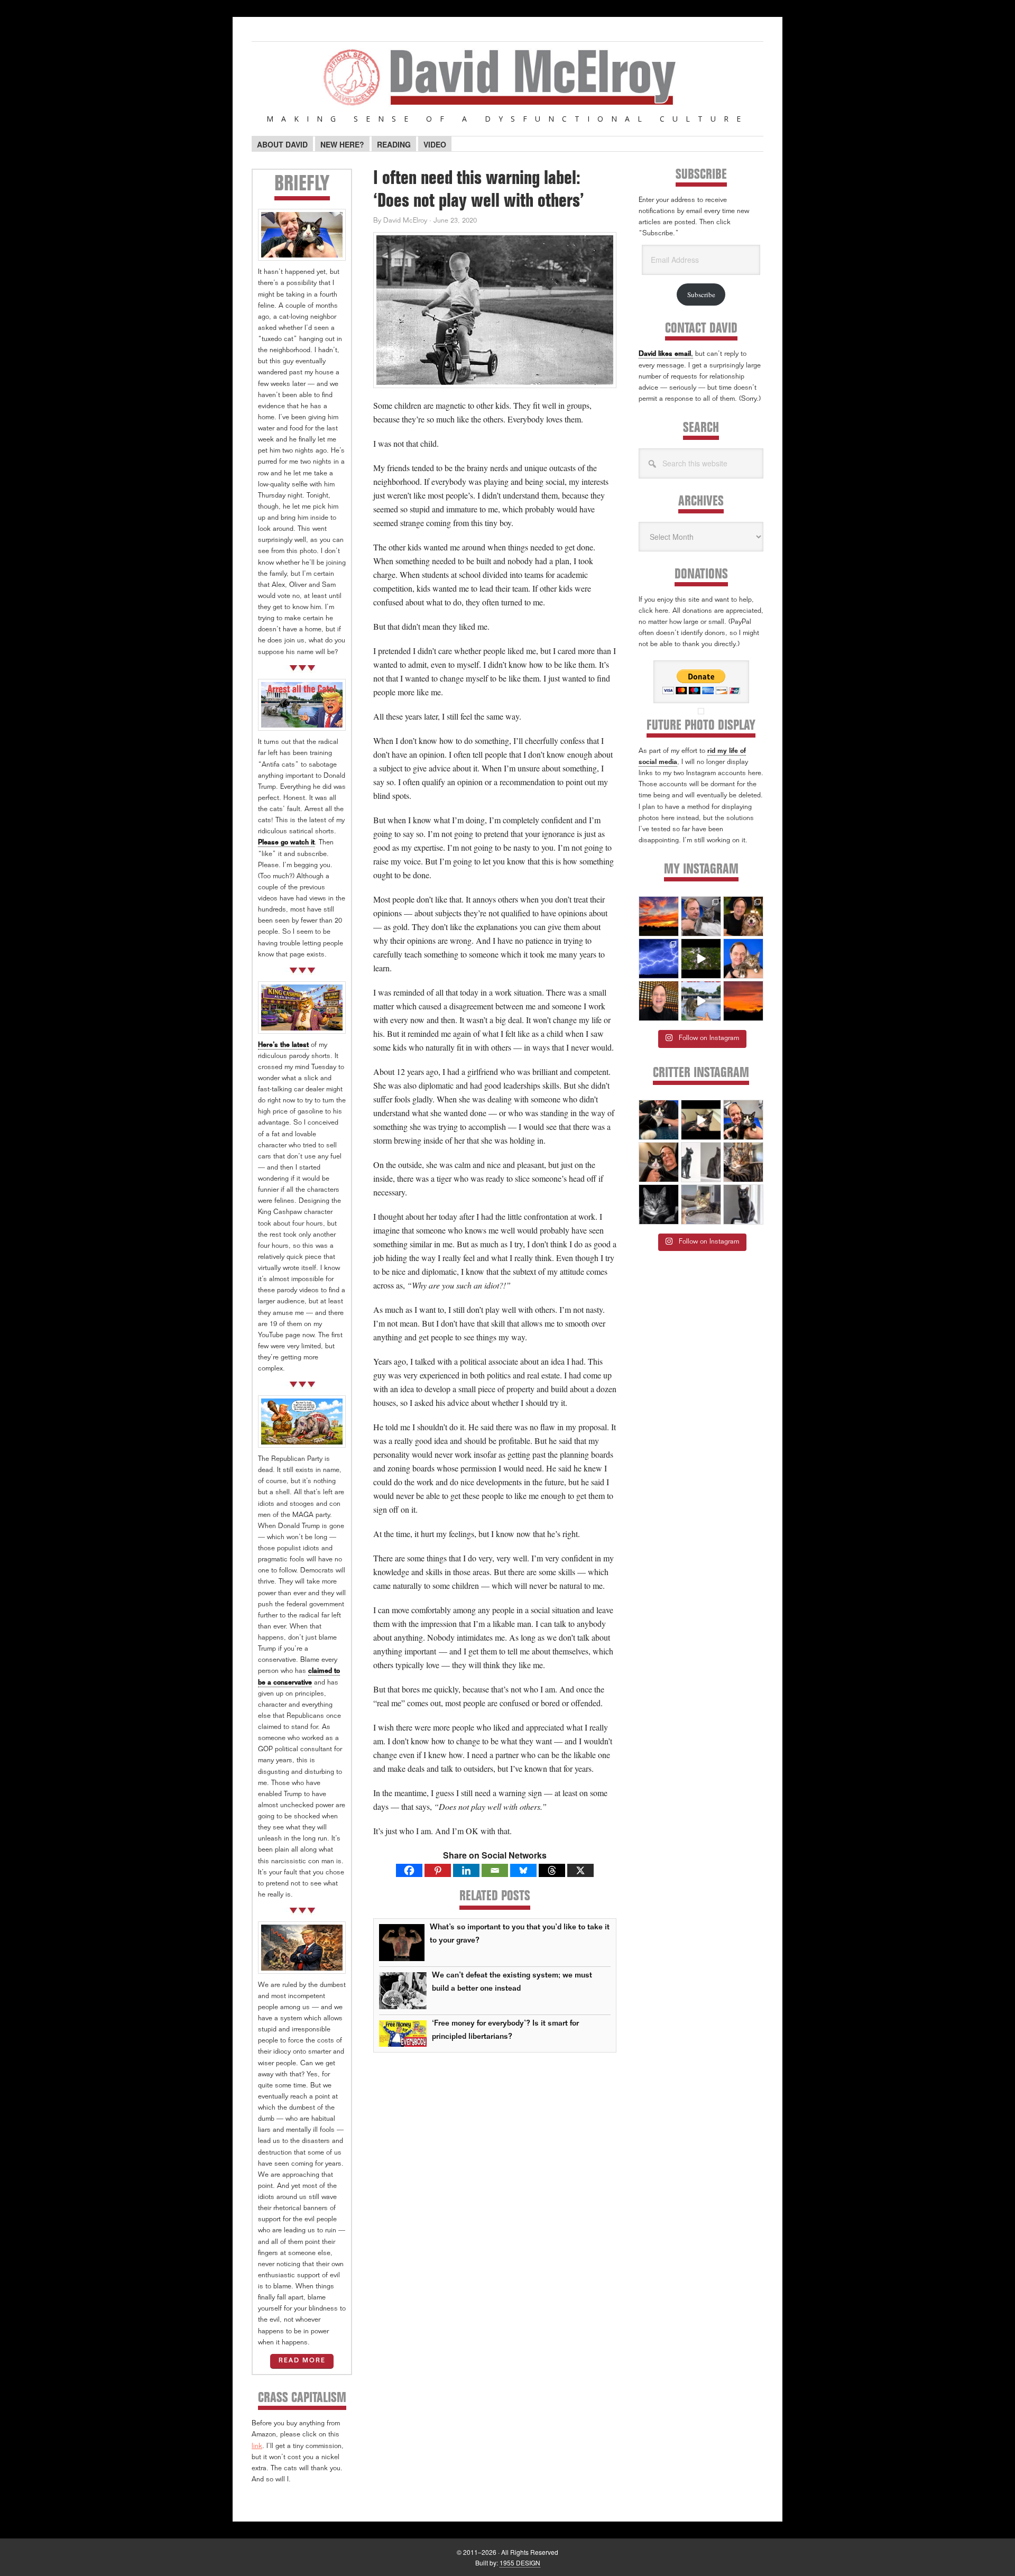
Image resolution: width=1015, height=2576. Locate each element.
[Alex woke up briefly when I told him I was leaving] (701, 1204)
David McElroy (508, 84)
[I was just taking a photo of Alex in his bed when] (743, 1162)
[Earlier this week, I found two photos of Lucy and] (743, 916)
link (257, 2447)
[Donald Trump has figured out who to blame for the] (701, 1001)
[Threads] (552, 1870)
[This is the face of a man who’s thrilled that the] (659, 1001)
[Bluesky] (523, 1870)
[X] (580, 1870)
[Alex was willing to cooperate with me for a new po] (743, 959)
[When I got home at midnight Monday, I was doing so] (701, 916)
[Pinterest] (438, 1870)
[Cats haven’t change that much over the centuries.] (701, 1162)
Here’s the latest (283, 1046)
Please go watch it (286, 843)
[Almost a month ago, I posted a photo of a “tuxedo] (659, 1162)
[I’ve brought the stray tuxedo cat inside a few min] (701, 1120)
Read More (302, 2361)
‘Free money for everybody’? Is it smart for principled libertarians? (505, 2030)
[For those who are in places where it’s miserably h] (701, 959)
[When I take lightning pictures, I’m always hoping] (659, 959)
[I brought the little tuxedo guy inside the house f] (743, 1120)
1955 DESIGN (520, 2563)
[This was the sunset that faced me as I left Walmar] (743, 1001)
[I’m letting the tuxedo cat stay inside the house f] (659, 1120)
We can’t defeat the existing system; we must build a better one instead (512, 1982)
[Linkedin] (466, 1870)
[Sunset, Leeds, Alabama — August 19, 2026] (659, 916)
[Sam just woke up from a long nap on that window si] (743, 1204)
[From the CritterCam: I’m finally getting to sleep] (659, 1204)
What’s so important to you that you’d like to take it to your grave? (520, 1934)
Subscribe (701, 295)
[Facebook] (409, 1870)
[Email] (495, 1870)
